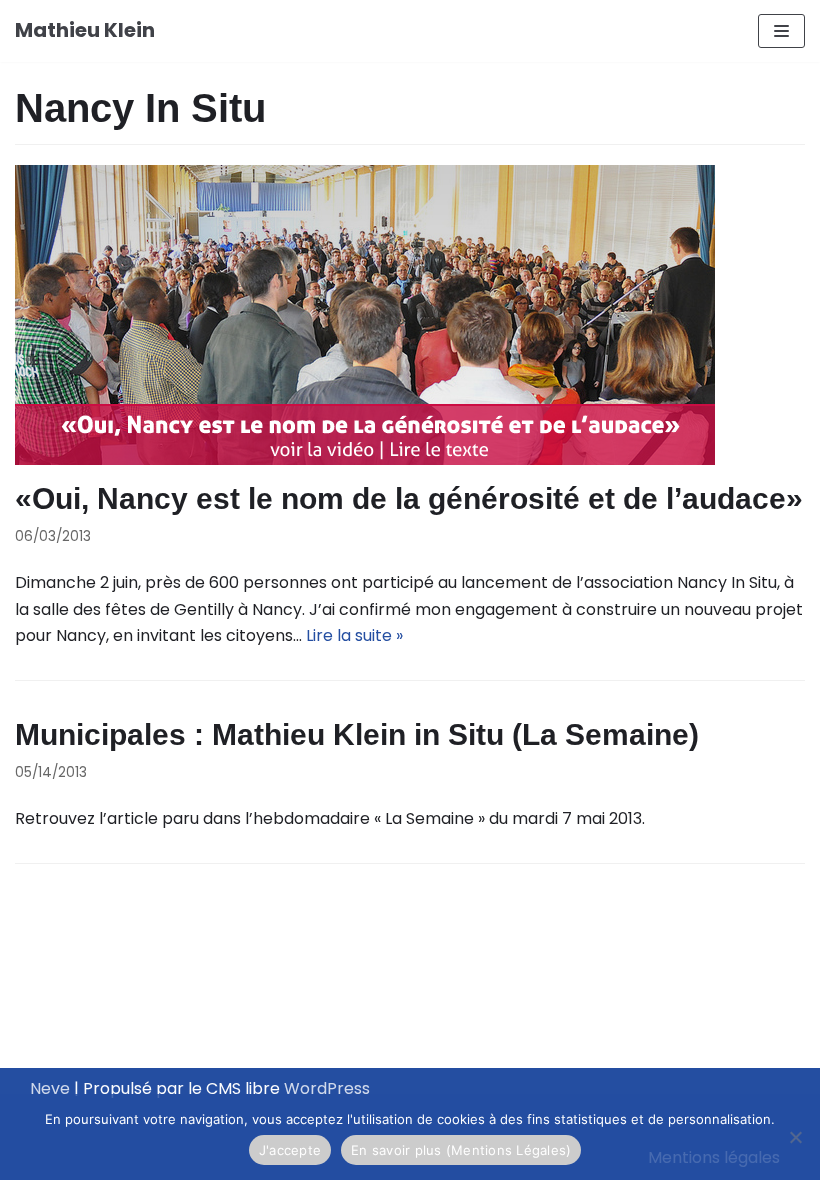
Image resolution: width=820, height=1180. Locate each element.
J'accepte (290, 1150)
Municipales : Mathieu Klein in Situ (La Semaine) (357, 734)
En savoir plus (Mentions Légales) (461, 1150)
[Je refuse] (795, 1137)
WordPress (327, 1088)
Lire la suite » (354, 635)
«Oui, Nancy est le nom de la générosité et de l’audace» (409, 498)
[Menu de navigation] (781, 31)
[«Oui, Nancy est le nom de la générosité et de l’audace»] (410, 315)
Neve (50, 1088)
